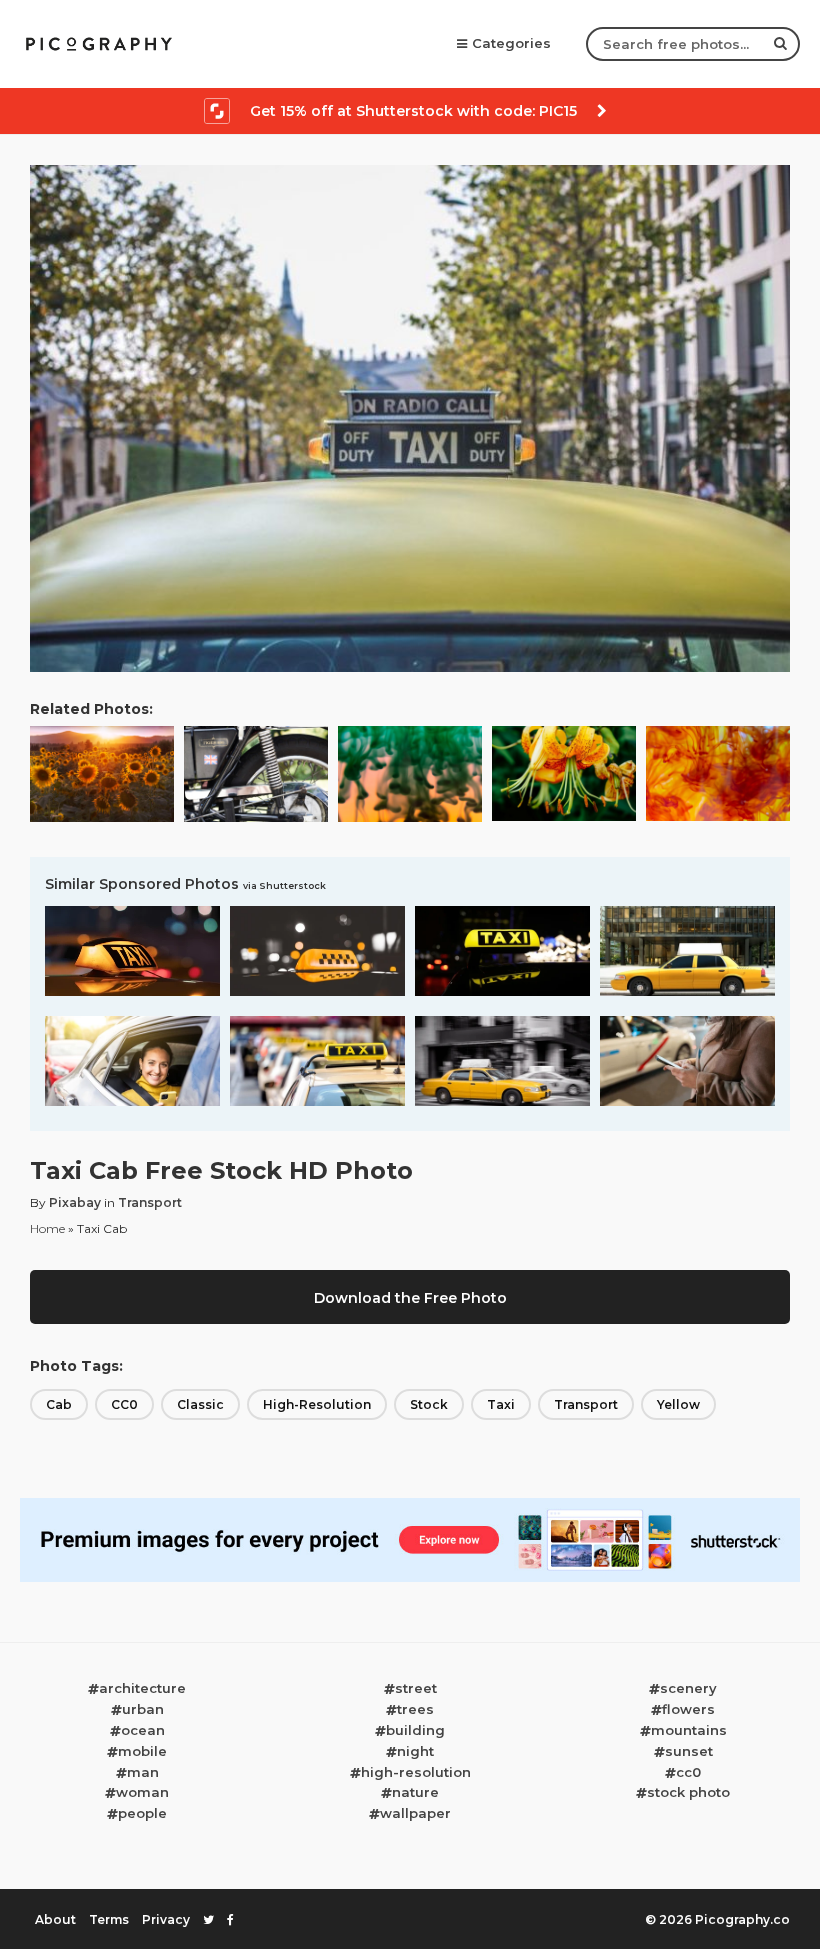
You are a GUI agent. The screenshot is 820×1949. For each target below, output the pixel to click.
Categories (511, 43)
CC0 (124, 1404)
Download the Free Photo (410, 1298)
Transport (150, 1202)
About (55, 1919)
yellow (678, 1404)
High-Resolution (317, 1404)
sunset (689, 1751)
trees (415, 1709)
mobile (142, 1751)
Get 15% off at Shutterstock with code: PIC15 (413, 111)
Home (47, 1228)
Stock (429, 1404)
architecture (142, 1688)
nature (415, 1792)
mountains (689, 1730)
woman (142, 1792)
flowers (688, 1709)
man (143, 1772)
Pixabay (75, 1202)
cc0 (688, 1772)
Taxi (501, 1404)
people (142, 1813)
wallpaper (415, 1813)
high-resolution (416, 1772)
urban (143, 1709)
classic (200, 1404)
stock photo (688, 1792)
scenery (688, 1688)
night (415, 1751)
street (416, 1688)
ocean (143, 1730)
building (415, 1730)
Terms (109, 1919)
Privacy (166, 1919)
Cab (59, 1404)
